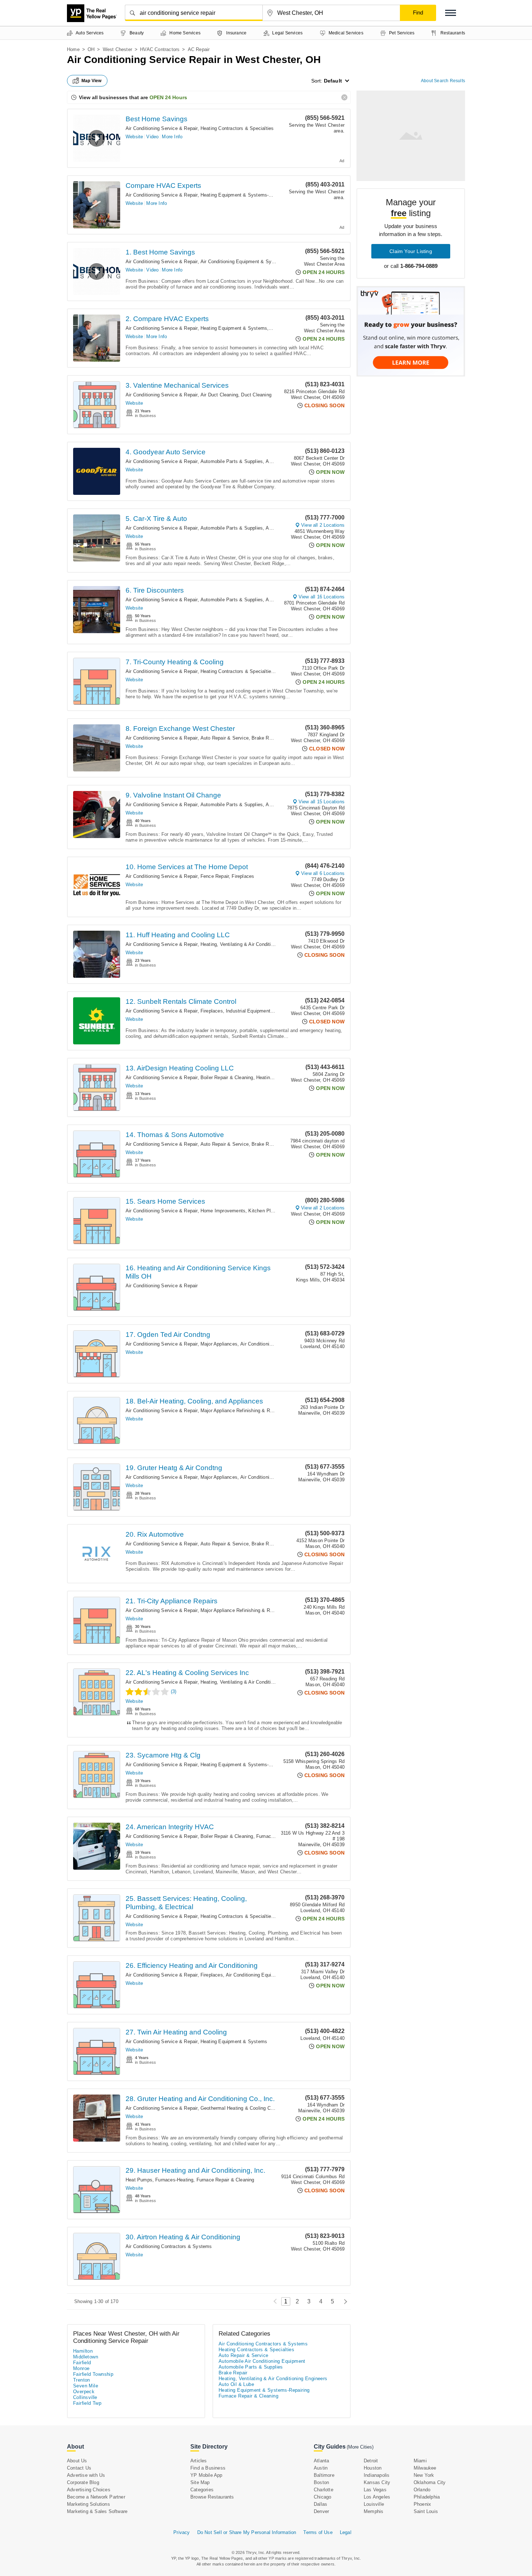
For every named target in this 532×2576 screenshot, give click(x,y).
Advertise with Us (86, 2475)
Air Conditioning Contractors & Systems (169, 2246)
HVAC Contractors (160, 49)
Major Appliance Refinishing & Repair (240, 1411)
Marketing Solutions (88, 2504)
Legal (346, 2532)
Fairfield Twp (87, 2403)
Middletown (86, 2357)
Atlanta (321, 2461)
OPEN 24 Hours (168, 97)
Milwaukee (425, 2468)
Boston (321, 2482)
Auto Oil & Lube (236, 2384)
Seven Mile (86, 2386)
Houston (373, 2468)
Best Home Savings (157, 119)
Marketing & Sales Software (97, 2511)
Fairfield (82, 2363)
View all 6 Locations (323, 873)
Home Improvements (223, 1211)
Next (344, 2301)
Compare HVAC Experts (163, 186)
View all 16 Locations (322, 597)
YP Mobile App (206, 2475)
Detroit (371, 2461)
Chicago (322, 2497)
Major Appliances (219, 1344)
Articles (199, 2461)
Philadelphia (427, 2497)
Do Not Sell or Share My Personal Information (247, 2532)
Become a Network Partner (96, 2497)
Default (333, 81)
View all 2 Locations (323, 525)
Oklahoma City (430, 2482)
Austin (321, 2468)
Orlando (422, 2490)
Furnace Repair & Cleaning (225, 2180)
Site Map (200, 2482)
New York (424, 2475)
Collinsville (85, 2397)
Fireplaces (243, 876)
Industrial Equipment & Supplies (261, 1011)
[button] (451, 13)
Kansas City (377, 2482)
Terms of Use (318, 2532)
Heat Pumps (139, 2180)
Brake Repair (265, 738)
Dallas (320, 2504)
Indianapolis (377, 2475)
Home (73, 49)
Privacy (181, 2532)
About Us (77, 2461)
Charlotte (324, 2490)
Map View (92, 81)
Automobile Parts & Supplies (232, 461)
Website (134, 137)
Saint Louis (426, 2511)
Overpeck (84, 2392)
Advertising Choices (89, 2490)
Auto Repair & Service (225, 738)
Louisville (374, 2504)
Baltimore (324, 2475)
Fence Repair (215, 876)
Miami (420, 2461)
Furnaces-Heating (275, 1836)
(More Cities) (360, 2447)
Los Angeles (377, 2497)
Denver (321, 2511)
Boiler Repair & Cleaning (227, 1077)
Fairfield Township (93, 2374)
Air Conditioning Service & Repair (162, 128)
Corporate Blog (83, 2482)
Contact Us (79, 2468)
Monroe (81, 2368)
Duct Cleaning (256, 395)
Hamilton (83, 2351)
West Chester (117, 49)
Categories (202, 2490)
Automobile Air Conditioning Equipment (262, 2361)
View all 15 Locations (322, 802)
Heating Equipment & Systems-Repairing (245, 195)
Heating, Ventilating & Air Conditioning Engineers (253, 944)
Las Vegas (375, 2490)
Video (152, 137)
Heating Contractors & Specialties (237, 128)
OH (91, 49)
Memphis (373, 2511)
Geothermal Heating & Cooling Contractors (246, 2108)
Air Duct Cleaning (219, 395)
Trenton (82, 2380)
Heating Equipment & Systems (234, 328)
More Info (172, 137)
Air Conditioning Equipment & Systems (243, 262)
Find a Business (208, 2468)
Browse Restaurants (212, 2497)
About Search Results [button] (443, 81)
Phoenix (422, 2504)
